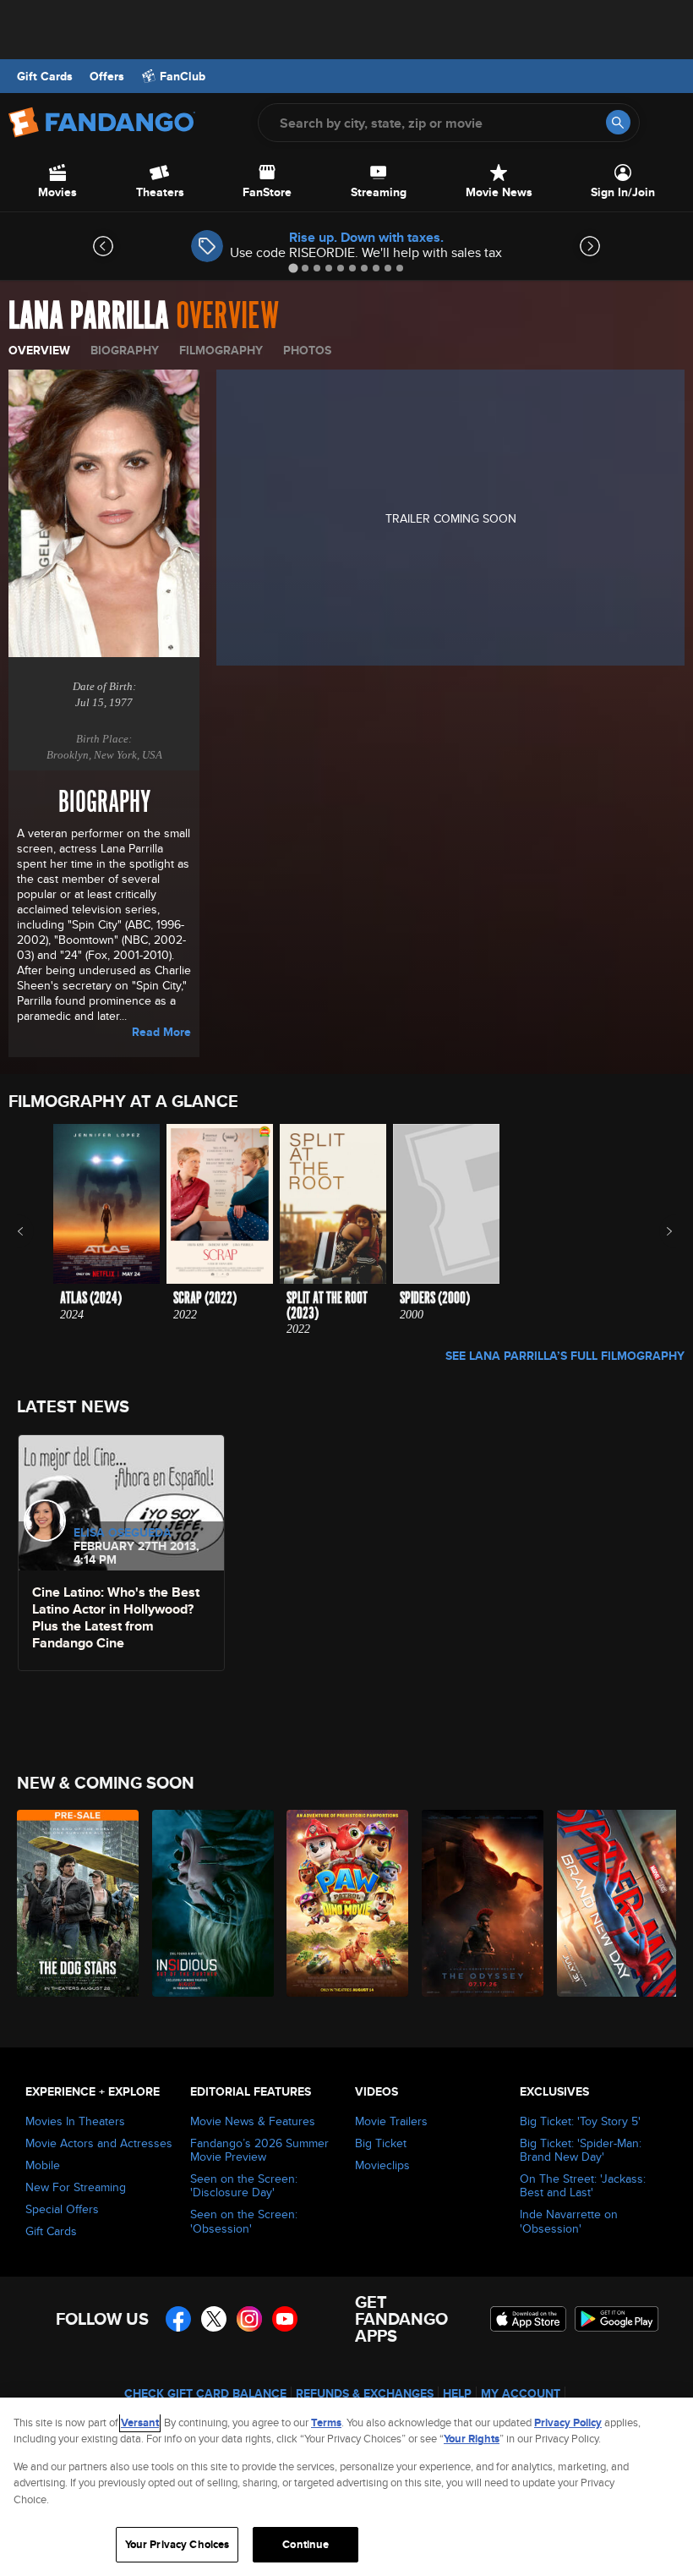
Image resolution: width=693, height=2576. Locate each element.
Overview (39, 350)
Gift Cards (45, 76)
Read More (161, 1032)
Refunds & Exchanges (365, 2393)
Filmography (221, 350)
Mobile (43, 2165)
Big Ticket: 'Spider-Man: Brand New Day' (581, 2150)
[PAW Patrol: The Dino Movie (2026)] (344, 1903)
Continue (306, 2544)
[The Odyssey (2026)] (480, 1903)
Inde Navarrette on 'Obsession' (569, 2221)
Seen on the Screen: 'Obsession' (244, 2221)
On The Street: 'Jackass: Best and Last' (583, 2185)
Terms (326, 2423)
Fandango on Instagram (249, 2319)
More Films (658, 1231)
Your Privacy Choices (177, 2544)
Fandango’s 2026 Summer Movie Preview (259, 2150)
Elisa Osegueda (123, 1532)
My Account (521, 2393)
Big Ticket (381, 2143)
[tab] (293, 268)
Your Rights (472, 2439)
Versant (140, 2423)
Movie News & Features (253, 2121)
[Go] (618, 122)
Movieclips (382, 2165)
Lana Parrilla (89, 316)
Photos (307, 350)
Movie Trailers (391, 2121)
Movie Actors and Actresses (99, 2143)
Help (457, 2393)
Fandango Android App (617, 2319)
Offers (107, 76)
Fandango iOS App (528, 2319)
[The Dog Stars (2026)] (75, 1903)
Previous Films (35, 1231)
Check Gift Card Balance (205, 2393)
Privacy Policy (568, 2423)
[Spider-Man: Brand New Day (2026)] (615, 1903)
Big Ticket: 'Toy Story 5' (580, 2121)
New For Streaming (76, 2187)
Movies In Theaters (75, 2121)
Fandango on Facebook (178, 2319)
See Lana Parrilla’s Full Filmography (565, 1356)
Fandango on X (214, 2319)
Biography (125, 350)
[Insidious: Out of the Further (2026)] (210, 1903)
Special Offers (62, 2209)
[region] (346, 2487)
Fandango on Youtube (285, 2319)
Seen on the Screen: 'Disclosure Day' (244, 2185)
